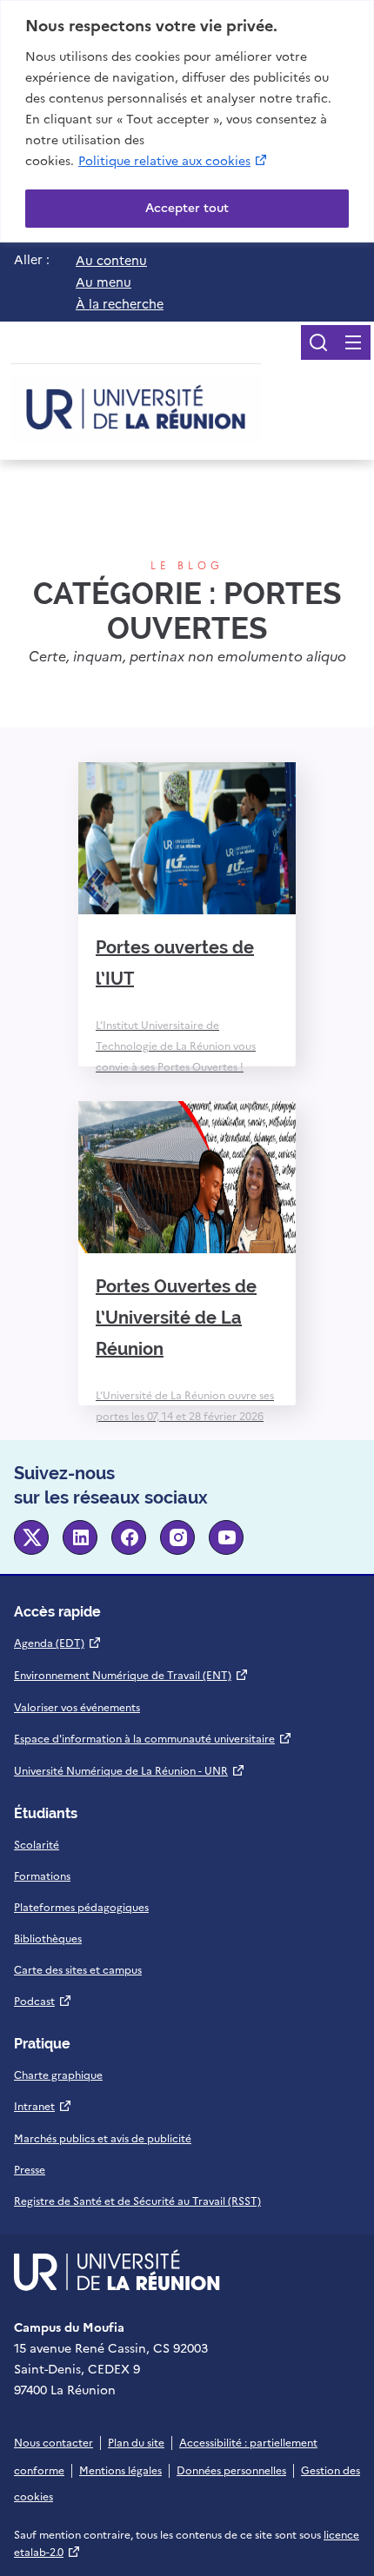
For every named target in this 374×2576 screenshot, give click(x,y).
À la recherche (120, 304)
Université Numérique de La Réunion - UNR (130, 1771)
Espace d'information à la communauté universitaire (153, 1739)
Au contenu (111, 261)
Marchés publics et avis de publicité (103, 2139)
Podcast (43, 2002)
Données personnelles (231, 2471)
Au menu (104, 282)
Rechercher (318, 342)
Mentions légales (120, 2471)
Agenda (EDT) (58, 1643)
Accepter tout (187, 208)
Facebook (129, 1537)
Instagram (177, 1537)
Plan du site (136, 2443)
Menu (353, 342)
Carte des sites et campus (78, 1970)
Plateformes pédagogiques (81, 1908)
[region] (187, 121)
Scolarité (37, 1845)
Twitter (31, 1537)
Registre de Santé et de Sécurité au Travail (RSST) (137, 2201)
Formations (42, 1876)
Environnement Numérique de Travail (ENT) (131, 1676)
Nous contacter (53, 2443)
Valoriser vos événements (77, 1708)
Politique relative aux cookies (174, 161)
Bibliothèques (48, 1939)
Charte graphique (58, 2075)
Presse (30, 2170)
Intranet (43, 2107)
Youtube (226, 1537)
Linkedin (80, 1537)
